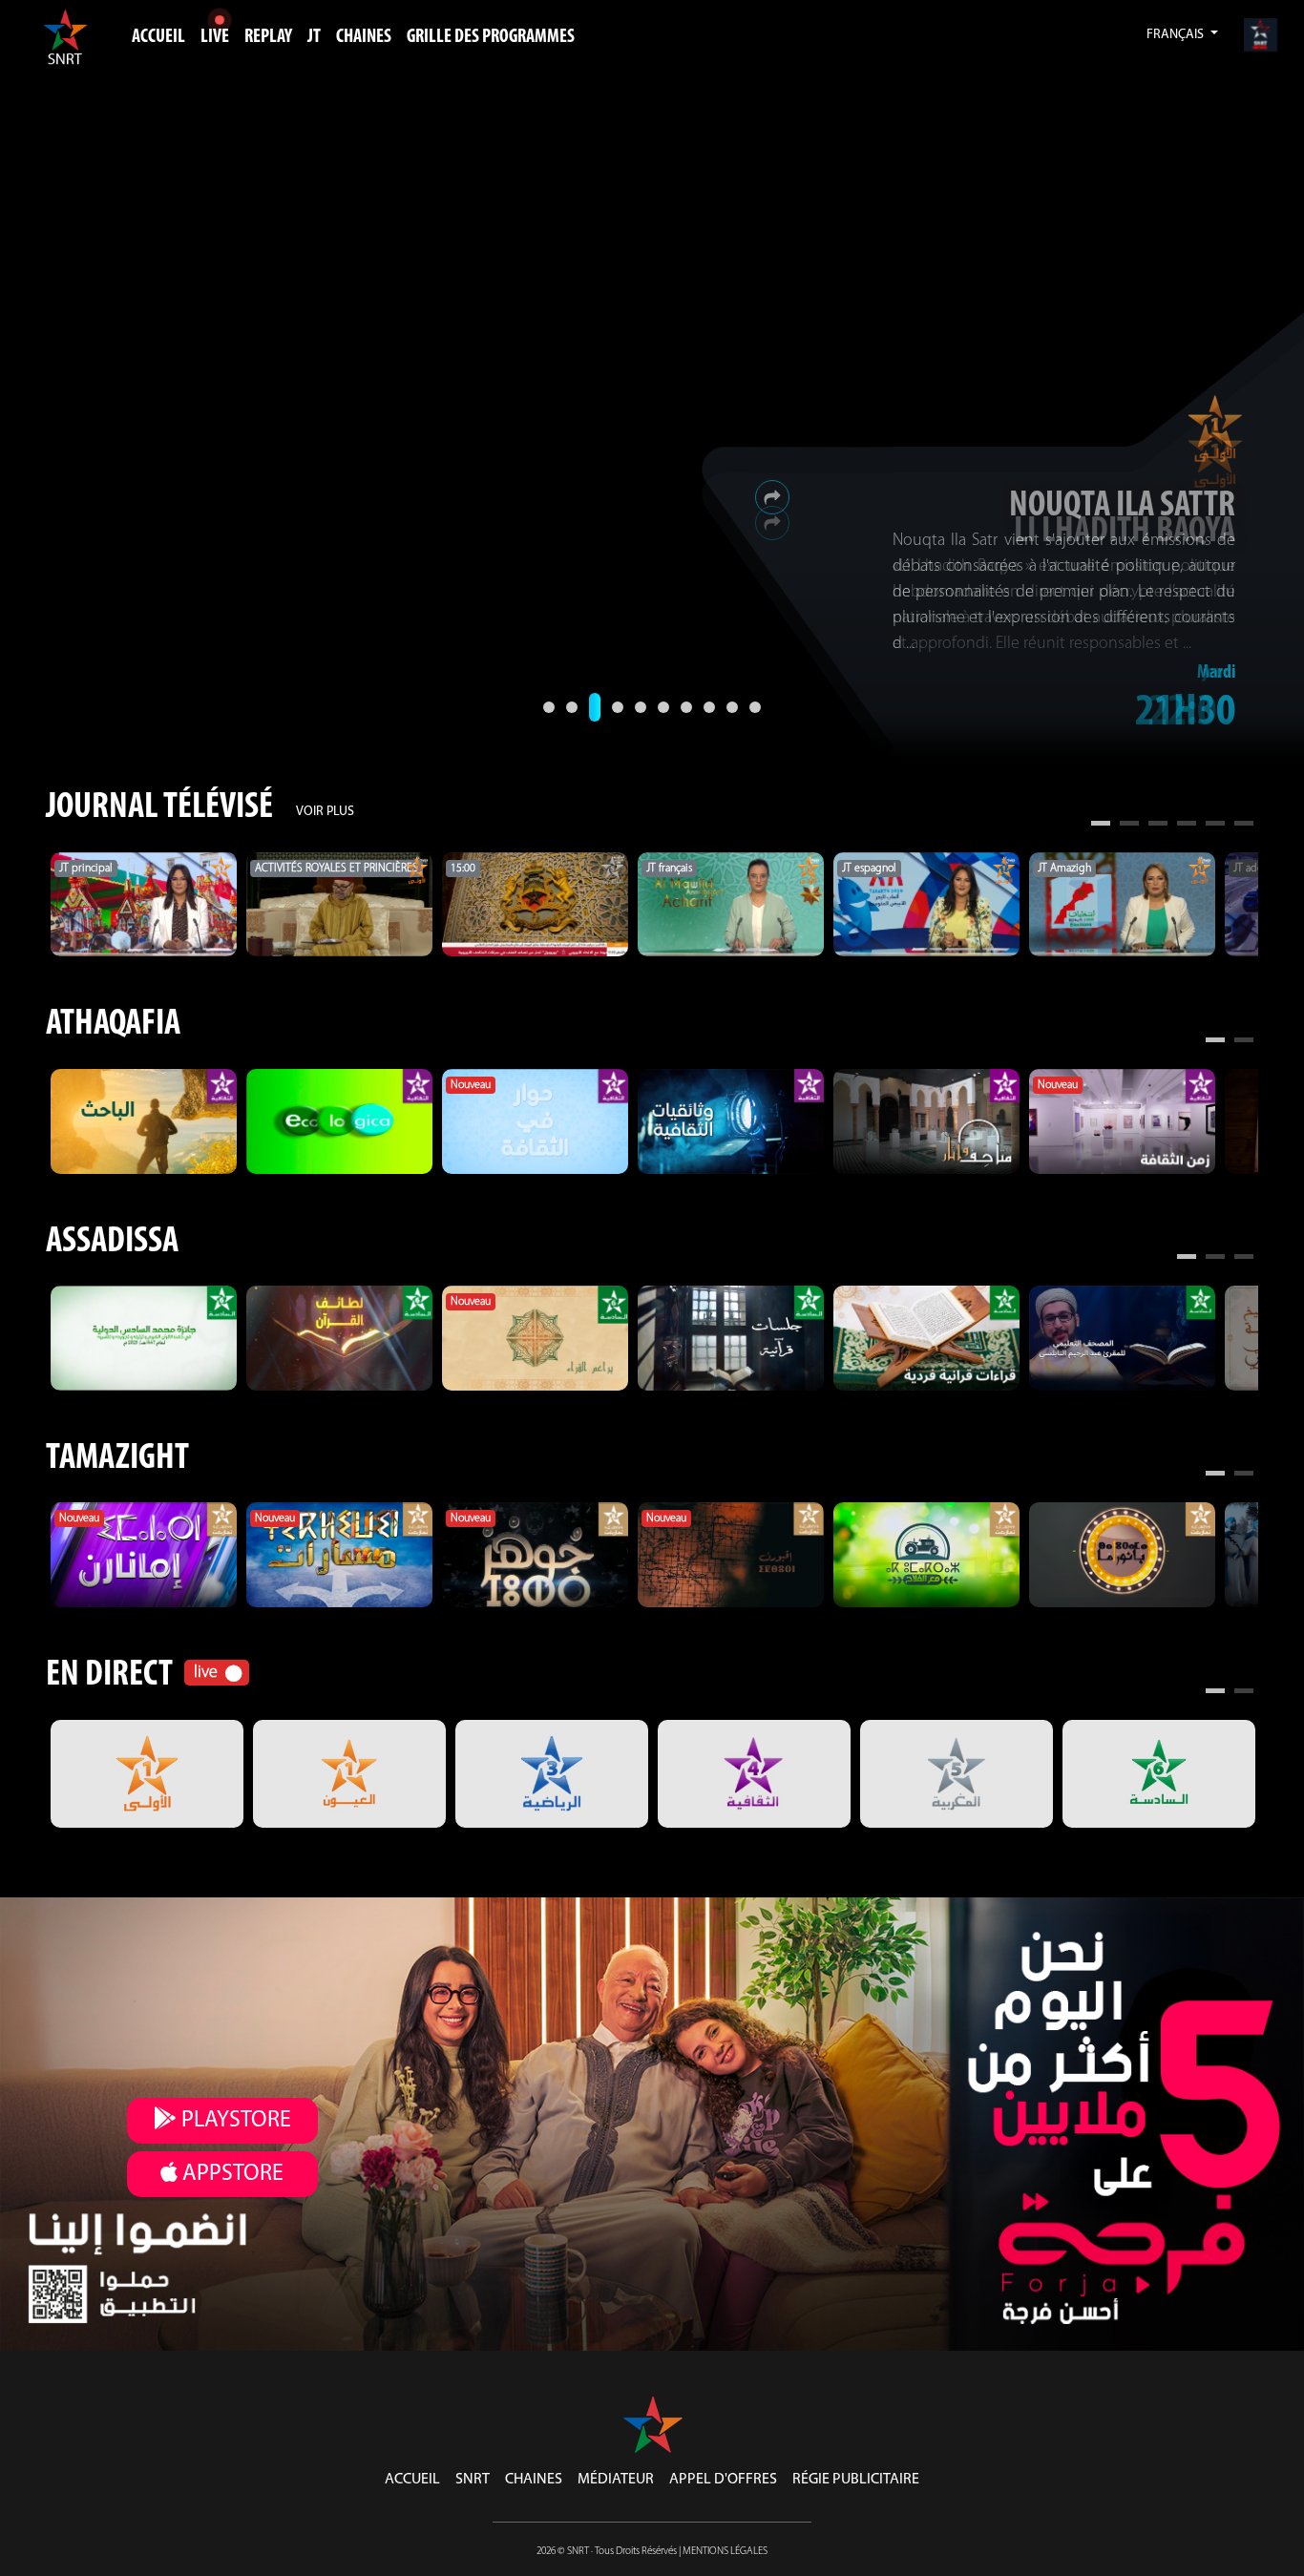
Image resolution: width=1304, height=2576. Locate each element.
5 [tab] (1215, 826)
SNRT (473, 2480)
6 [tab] (1244, 826)
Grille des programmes (491, 37)
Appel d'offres (723, 2480)
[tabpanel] (144, 905)
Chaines (534, 2480)
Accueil (158, 37)
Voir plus (325, 812)
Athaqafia (113, 1025)
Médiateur (616, 2480)
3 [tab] (1158, 826)
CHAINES (364, 37)
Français (1177, 35)
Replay (268, 37)
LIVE (215, 37)
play (234, 2121)
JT (314, 37)
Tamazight (117, 1459)
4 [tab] (1187, 826)
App (231, 2174)
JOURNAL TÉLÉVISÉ (159, 808)
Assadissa (112, 1242)
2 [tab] (1129, 826)
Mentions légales (725, 2552)
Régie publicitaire (856, 2480)
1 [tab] (1101, 826)
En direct (109, 1675)
